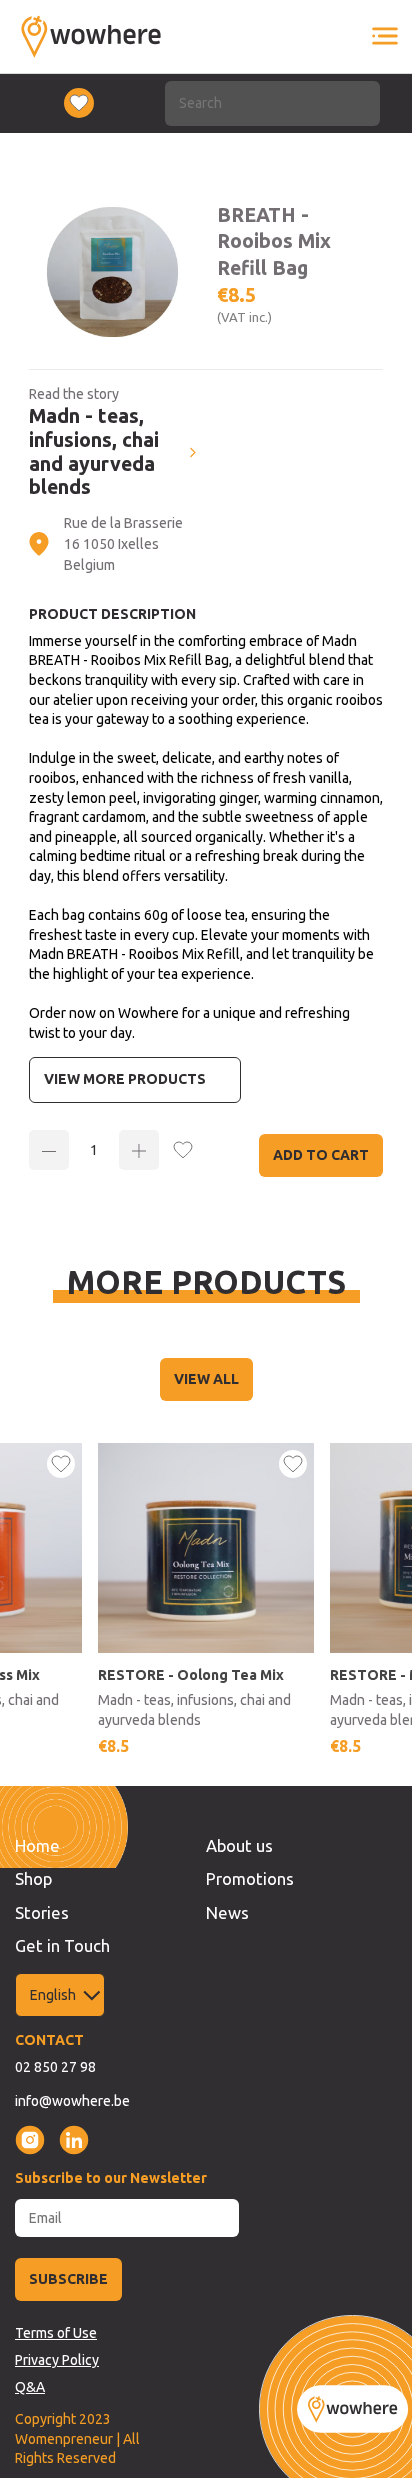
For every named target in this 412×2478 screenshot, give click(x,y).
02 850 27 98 (55, 2067)
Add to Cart (321, 1155)
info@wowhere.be (72, 2101)
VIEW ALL (206, 1379)
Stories (42, 1912)
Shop (33, 1878)
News (227, 1912)
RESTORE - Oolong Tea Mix (191, 1675)
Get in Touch (62, 1945)
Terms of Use (56, 2333)
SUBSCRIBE (68, 2279)
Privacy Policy (57, 2360)
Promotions (250, 1878)
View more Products (125, 1079)
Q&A (30, 2387)
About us (239, 1845)
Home (37, 1845)
